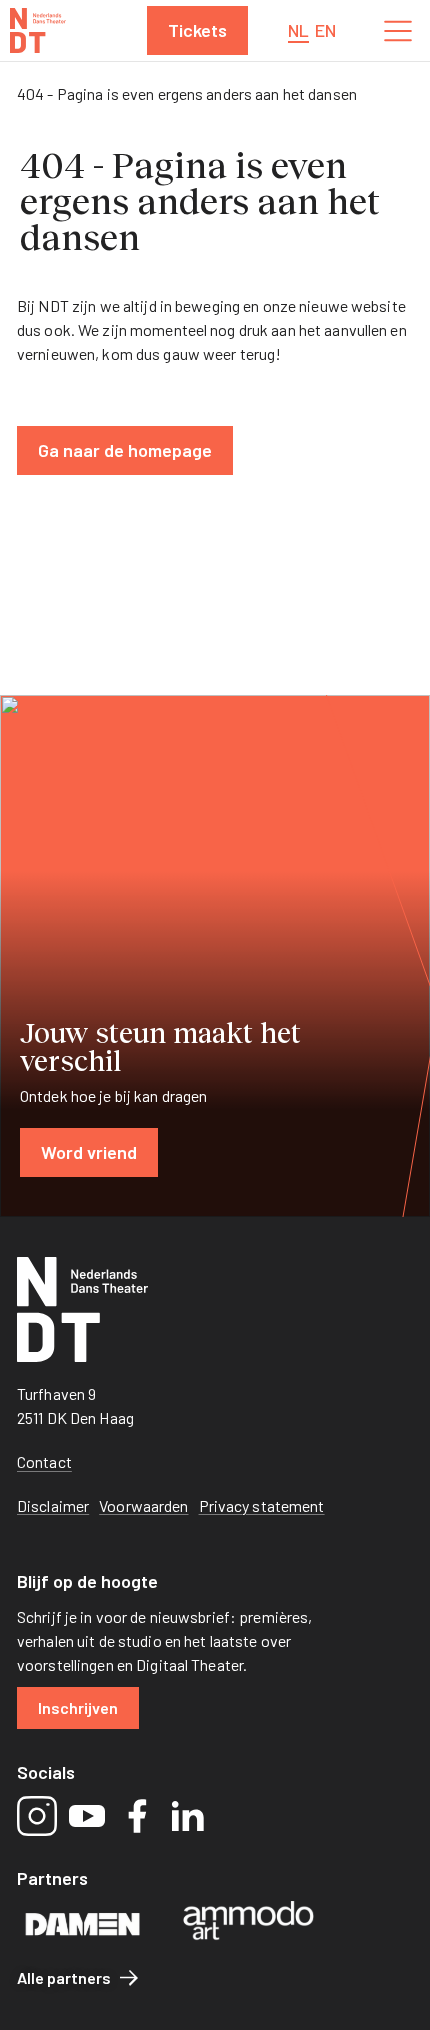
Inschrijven (78, 1707)
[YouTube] (87, 1816)
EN (325, 30)
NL (298, 30)
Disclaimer (53, 1505)
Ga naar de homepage (125, 450)
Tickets (197, 30)
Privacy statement (262, 1505)
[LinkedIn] (187, 1816)
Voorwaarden (143, 1505)
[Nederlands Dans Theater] (38, 30)
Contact (44, 1461)
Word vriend (89, 1152)
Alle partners (64, 1977)
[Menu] (398, 31)
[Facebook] (137, 1816)
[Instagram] (37, 1816)
